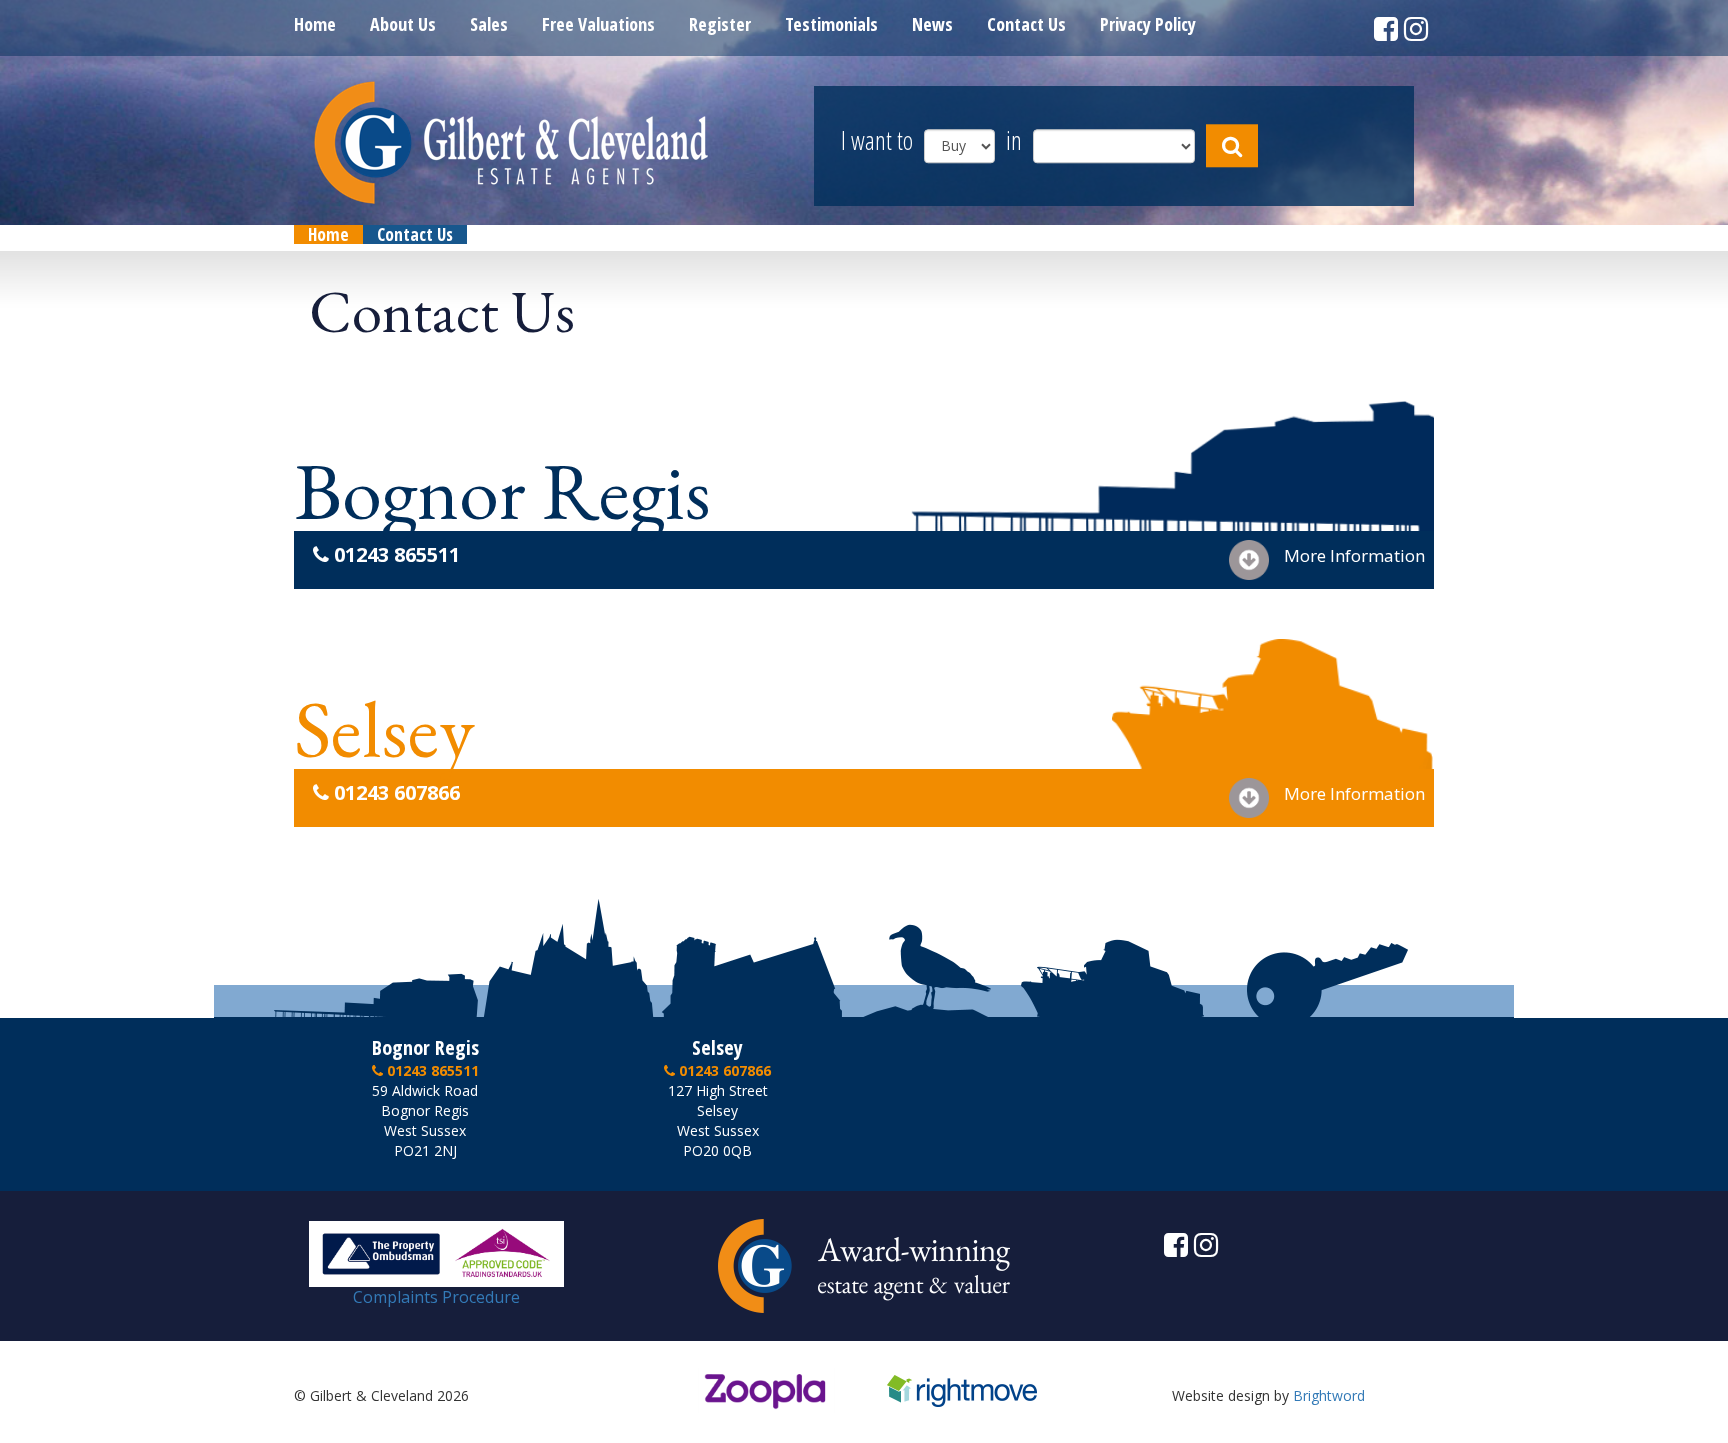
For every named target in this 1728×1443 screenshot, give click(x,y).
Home (315, 24)
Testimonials (831, 24)
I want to (877, 141)
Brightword (1329, 1395)
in (1014, 141)
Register (720, 24)
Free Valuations (598, 24)
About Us (403, 24)
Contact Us (1026, 24)
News (932, 24)
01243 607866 (394, 792)
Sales (489, 24)
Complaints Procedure (436, 1297)
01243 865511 (394, 554)
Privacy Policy (1148, 24)
